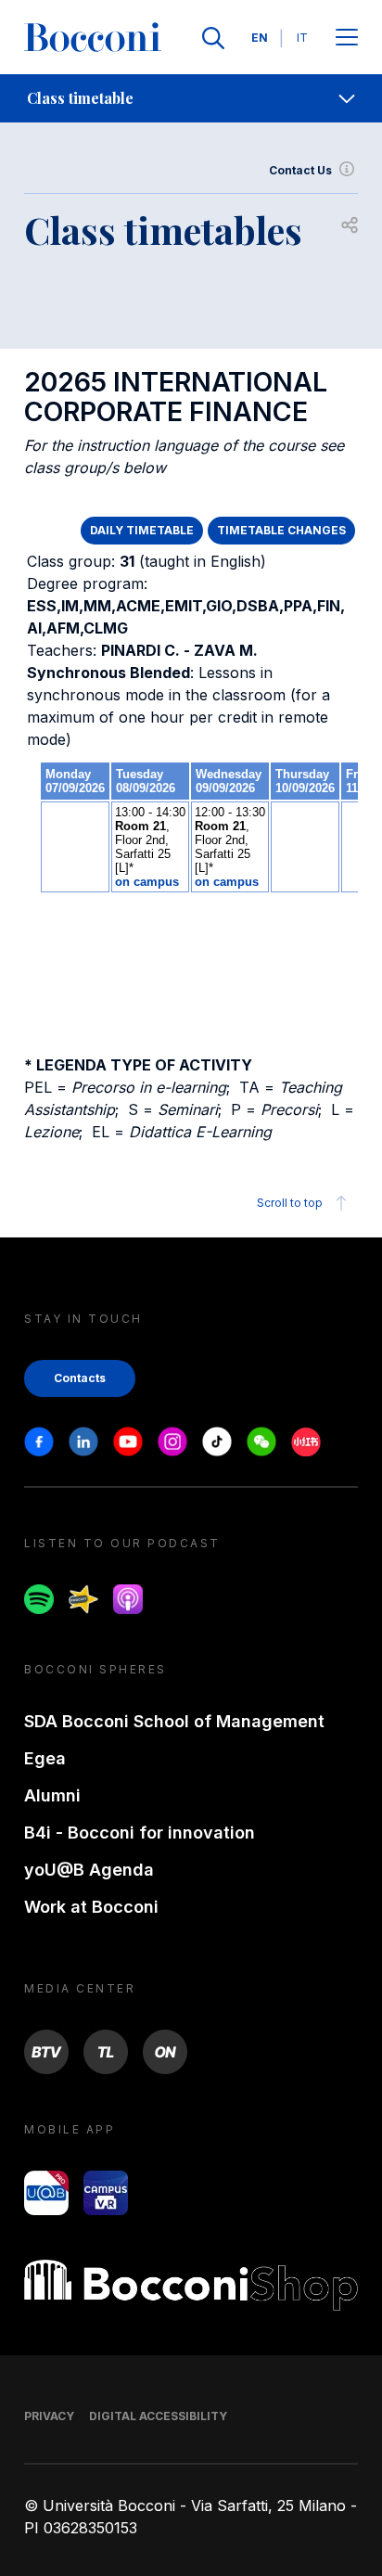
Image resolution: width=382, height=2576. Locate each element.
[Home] (93, 38)
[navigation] (191, 98)
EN (260, 38)
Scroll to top (290, 1203)
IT (302, 38)
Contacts (80, 1378)
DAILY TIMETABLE (142, 530)
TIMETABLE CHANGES (281, 530)
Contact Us (300, 170)
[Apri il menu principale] (347, 38)
